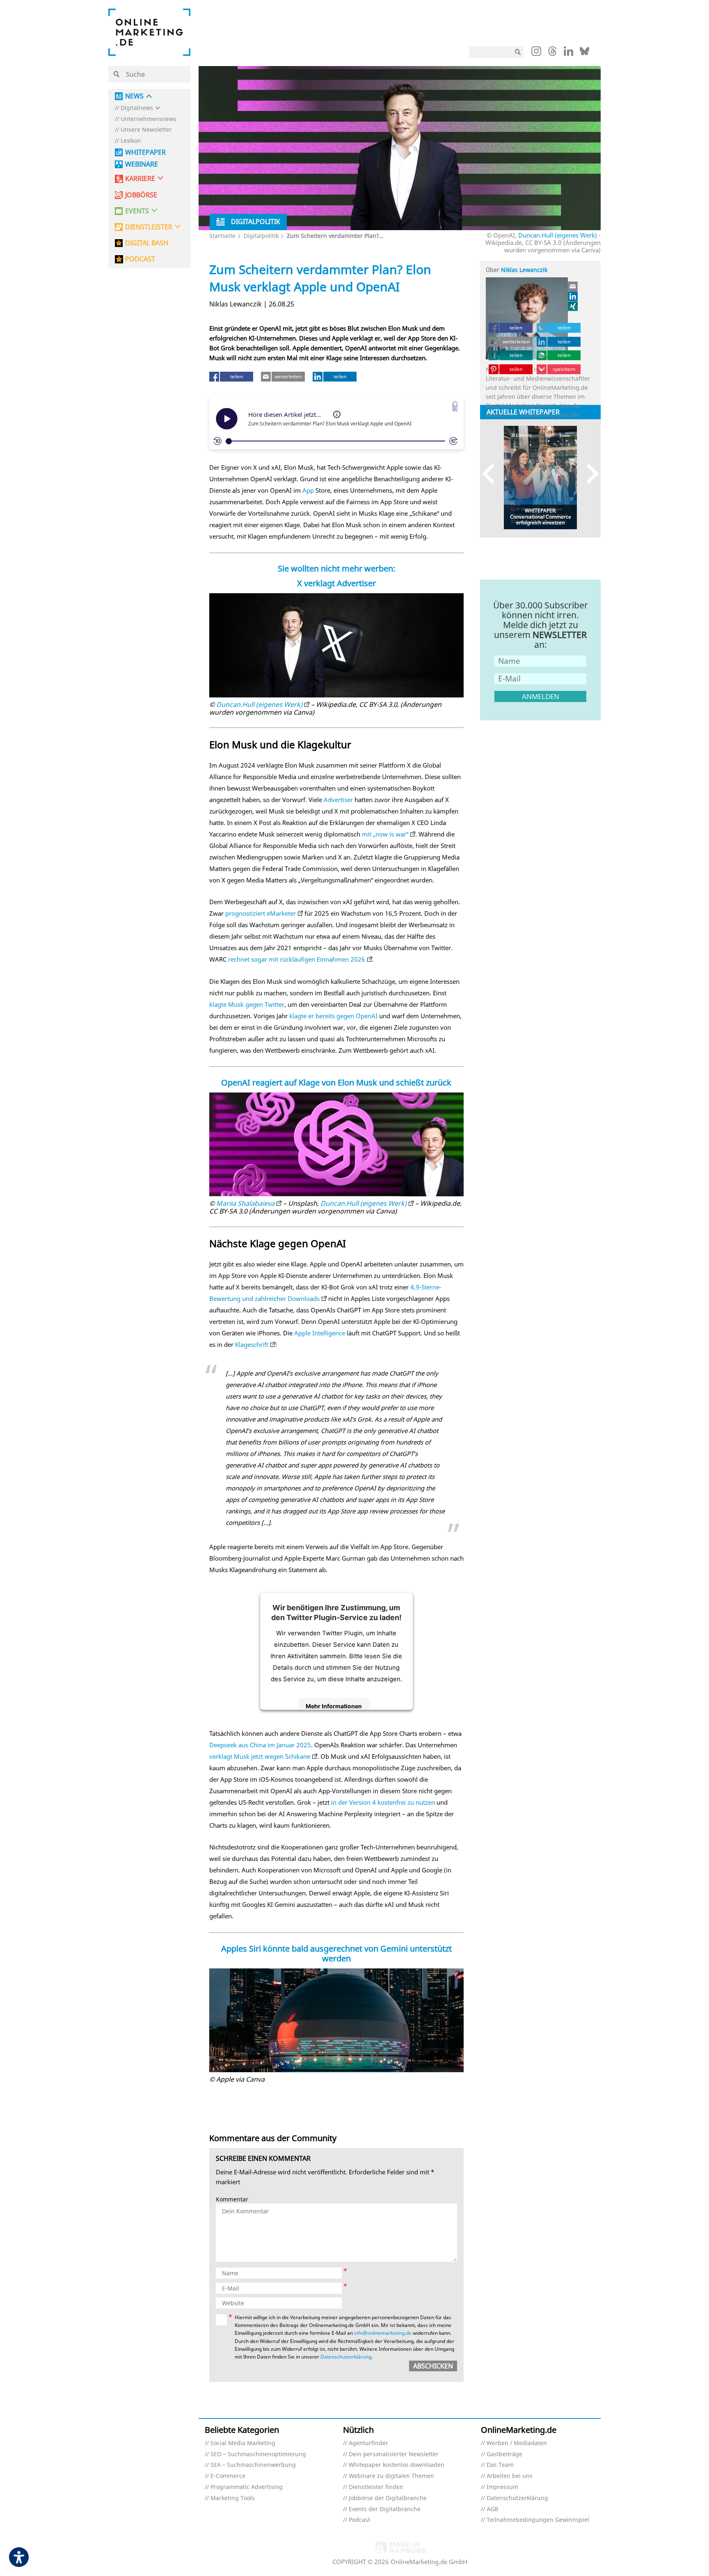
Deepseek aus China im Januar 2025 (260, 1745)
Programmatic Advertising (247, 2487)
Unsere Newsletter (146, 130)
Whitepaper (145, 152)
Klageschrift (252, 1344)
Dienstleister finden (376, 2487)
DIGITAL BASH (147, 243)
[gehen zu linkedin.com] (568, 53)
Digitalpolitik (261, 236)
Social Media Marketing (243, 2443)
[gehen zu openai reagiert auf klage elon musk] (337, 1144)
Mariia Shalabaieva (245, 1203)
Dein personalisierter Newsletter (394, 2454)
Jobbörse (141, 195)
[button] (204, 390)
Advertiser (338, 800)
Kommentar (232, 2200)
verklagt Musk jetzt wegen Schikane (260, 1756)
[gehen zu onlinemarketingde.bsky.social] (584, 53)
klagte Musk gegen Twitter (247, 1004)
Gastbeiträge (504, 2454)
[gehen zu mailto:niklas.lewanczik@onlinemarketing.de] (573, 286)
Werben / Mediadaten (517, 2443)
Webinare (142, 164)
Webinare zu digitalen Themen (391, 2476)
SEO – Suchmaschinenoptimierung (258, 2454)
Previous (492, 474)
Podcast (359, 2520)
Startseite (222, 236)
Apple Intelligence (320, 1333)
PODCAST (140, 259)
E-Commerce (228, 2476)
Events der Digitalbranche (385, 2509)
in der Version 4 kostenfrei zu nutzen (383, 1802)
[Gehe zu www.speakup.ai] (455, 406)
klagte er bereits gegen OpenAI (333, 1016)
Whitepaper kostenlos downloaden (397, 2465)
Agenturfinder (368, 2443)
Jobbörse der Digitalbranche (388, 2498)
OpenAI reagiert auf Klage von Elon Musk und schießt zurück (336, 1082)
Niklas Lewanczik (524, 270)
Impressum (502, 2487)
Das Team (500, 2465)
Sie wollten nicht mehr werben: (336, 568)
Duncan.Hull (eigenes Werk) (558, 235)
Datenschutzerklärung (346, 2357)
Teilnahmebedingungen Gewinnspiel (538, 2520)
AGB (492, 2509)
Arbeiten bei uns (510, 2476)
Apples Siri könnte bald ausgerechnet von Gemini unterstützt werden (336, 1953)
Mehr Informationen (334, 1706)
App (308, 490)
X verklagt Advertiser (336, 583)
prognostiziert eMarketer (261, 913)
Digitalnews (137, 108)
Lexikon (131, 141)
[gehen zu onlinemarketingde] (536, 53)
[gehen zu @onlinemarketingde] (552, 53)
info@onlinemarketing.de (383, 2333)
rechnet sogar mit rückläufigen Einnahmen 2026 (297, 959)
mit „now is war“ (385, 834)
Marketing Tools (233, 2498)
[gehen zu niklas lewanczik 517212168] (573, 296)
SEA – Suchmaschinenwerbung (253, 2465)
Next (589, 474)
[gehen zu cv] (573, 306)
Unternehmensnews (149, 119)
